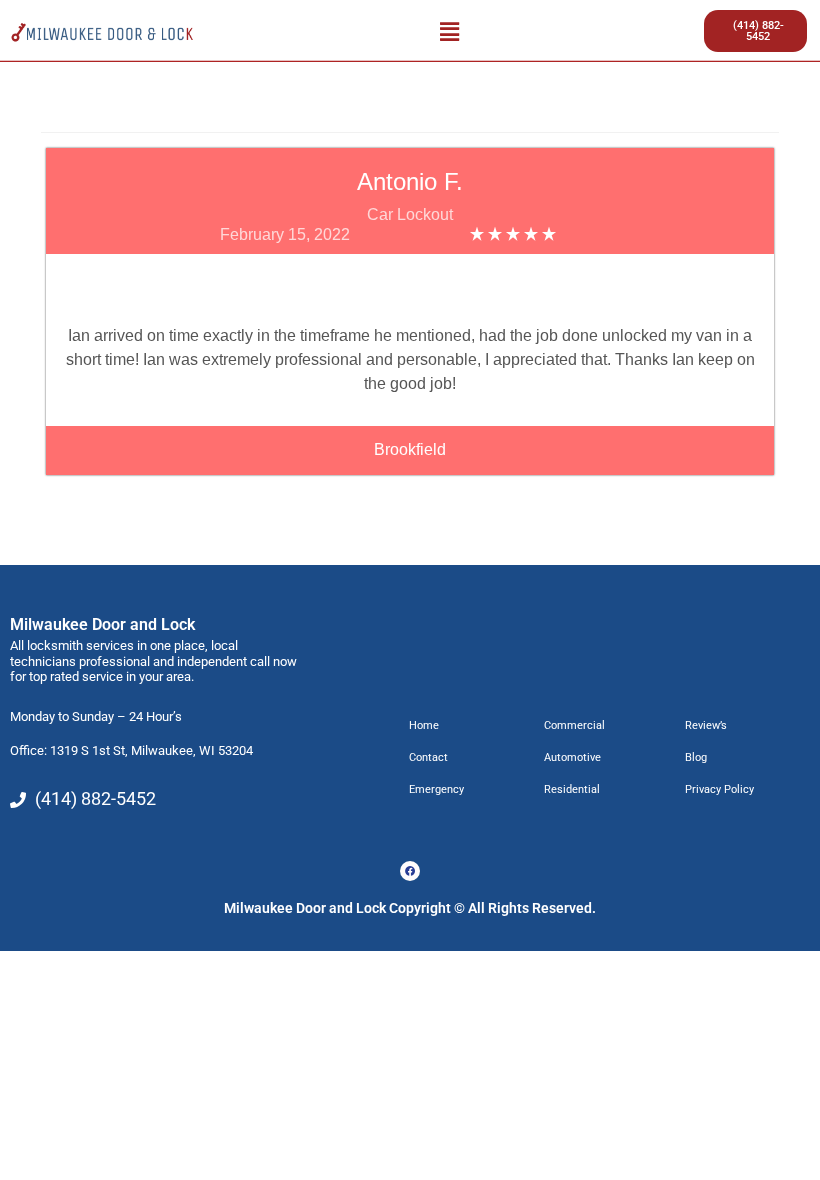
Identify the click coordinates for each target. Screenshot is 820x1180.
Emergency (436, 789)
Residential (572, 789)
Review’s (706, 725)
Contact (428, 757)
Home (424, 725)
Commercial (574, 725)
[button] (449, 31)
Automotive (572, 757)
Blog (696, 757)
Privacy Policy (719, 789)
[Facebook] (410, 871)
